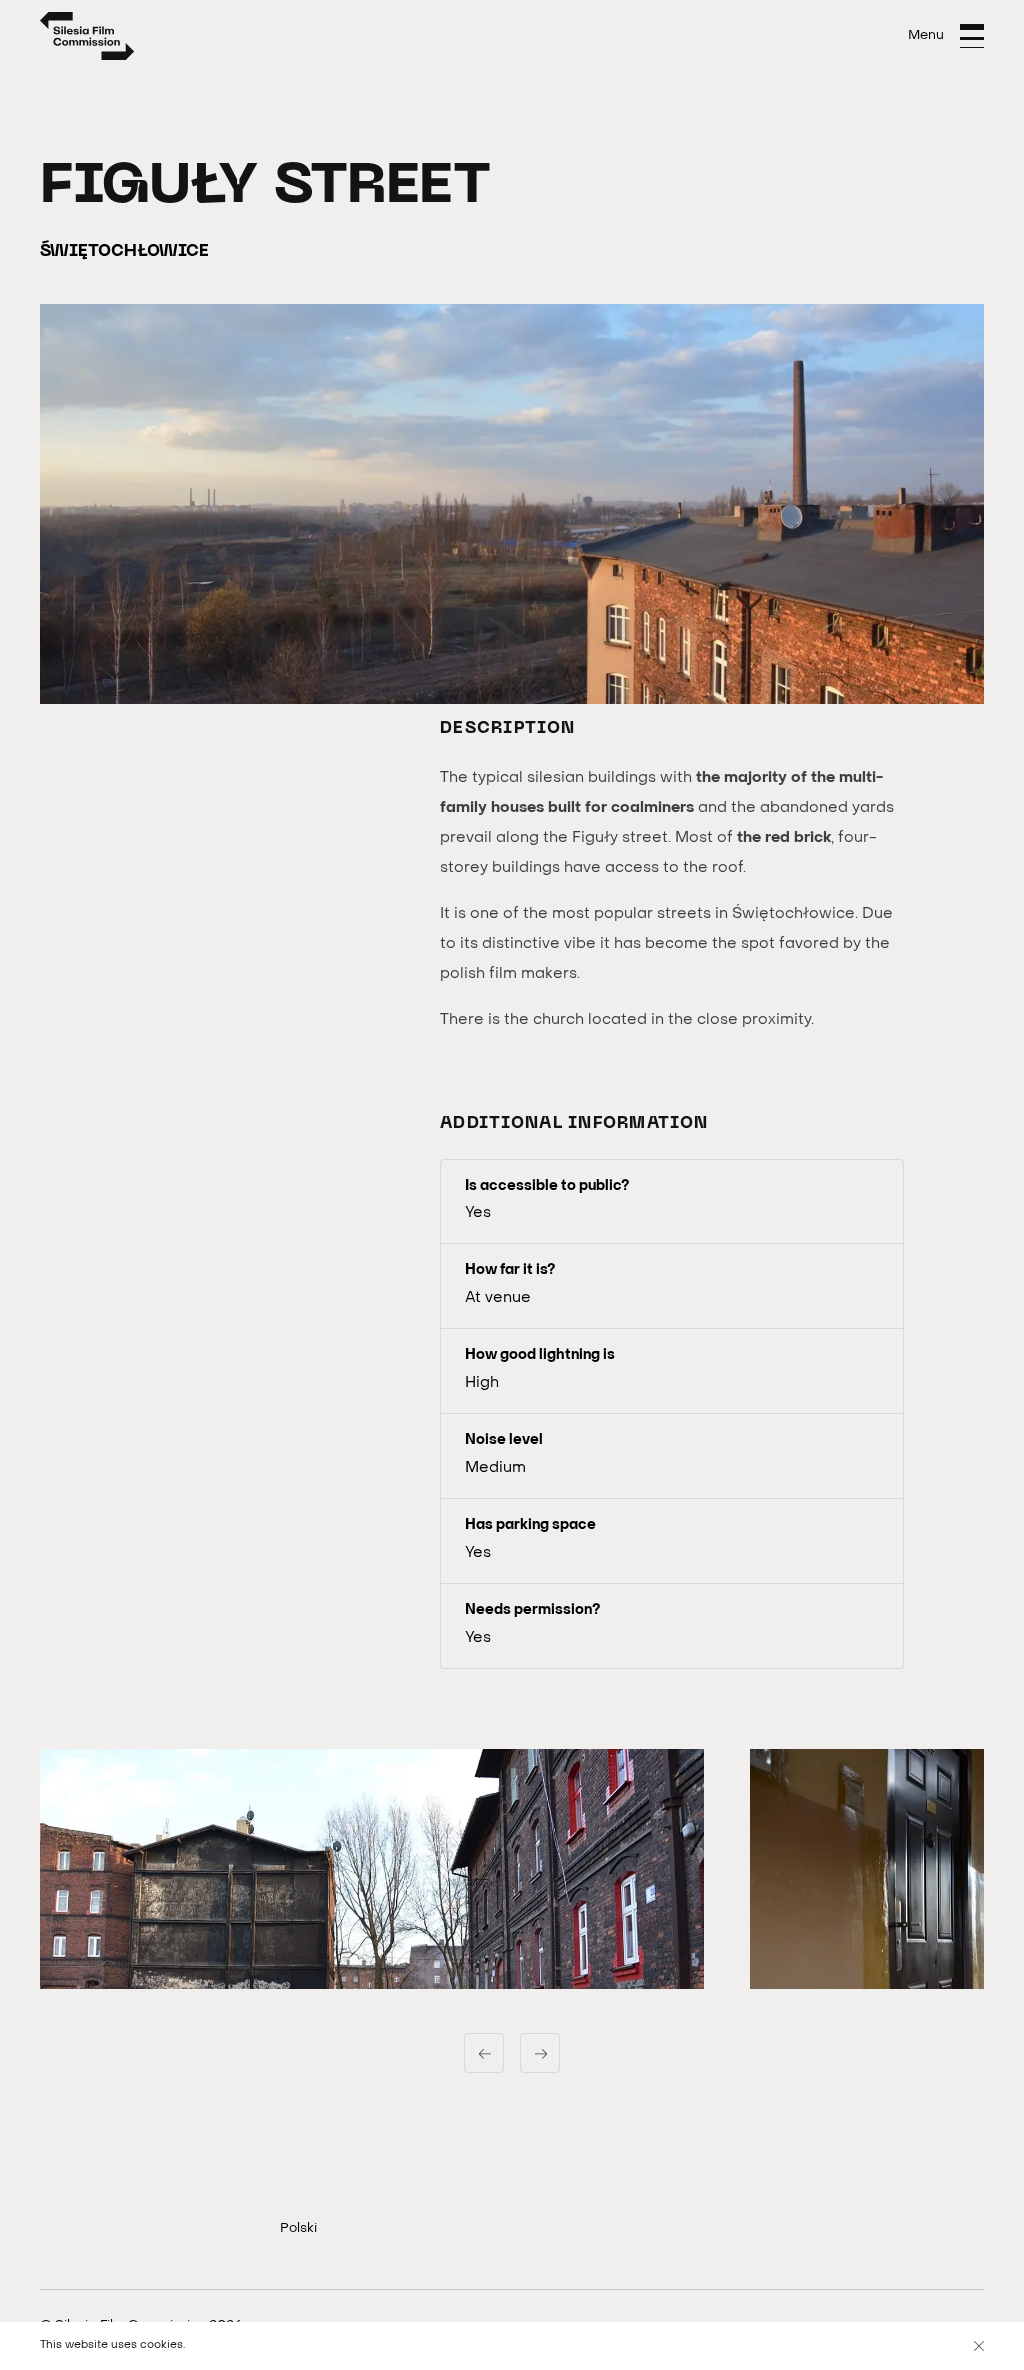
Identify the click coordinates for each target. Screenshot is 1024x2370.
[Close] (979, 2346)
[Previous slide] (484, 2053)
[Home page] (87, 36)
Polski (298, 2228)
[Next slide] (540, 2053)
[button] (372, 1869)
